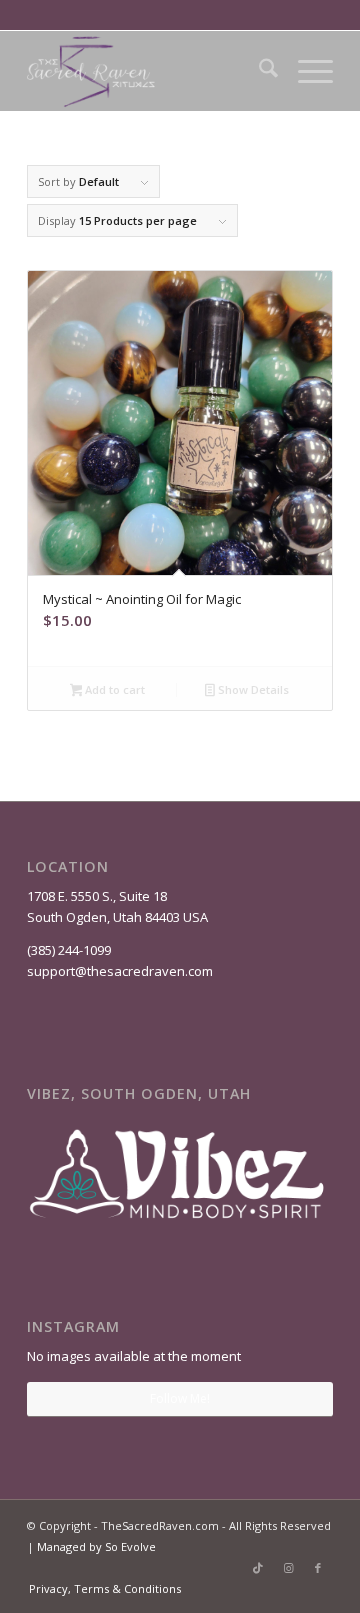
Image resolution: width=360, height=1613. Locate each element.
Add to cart (113, 689)
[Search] (258, 71)
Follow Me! (180, 1398)
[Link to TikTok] (258, 1568)
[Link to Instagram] (288, 1568)
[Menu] (305, 71)
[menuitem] (258, 71)
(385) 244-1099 (69, 950)
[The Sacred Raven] (149, 71)
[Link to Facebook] (318, 1568)
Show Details (252, 689)
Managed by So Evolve (96, 1546)
